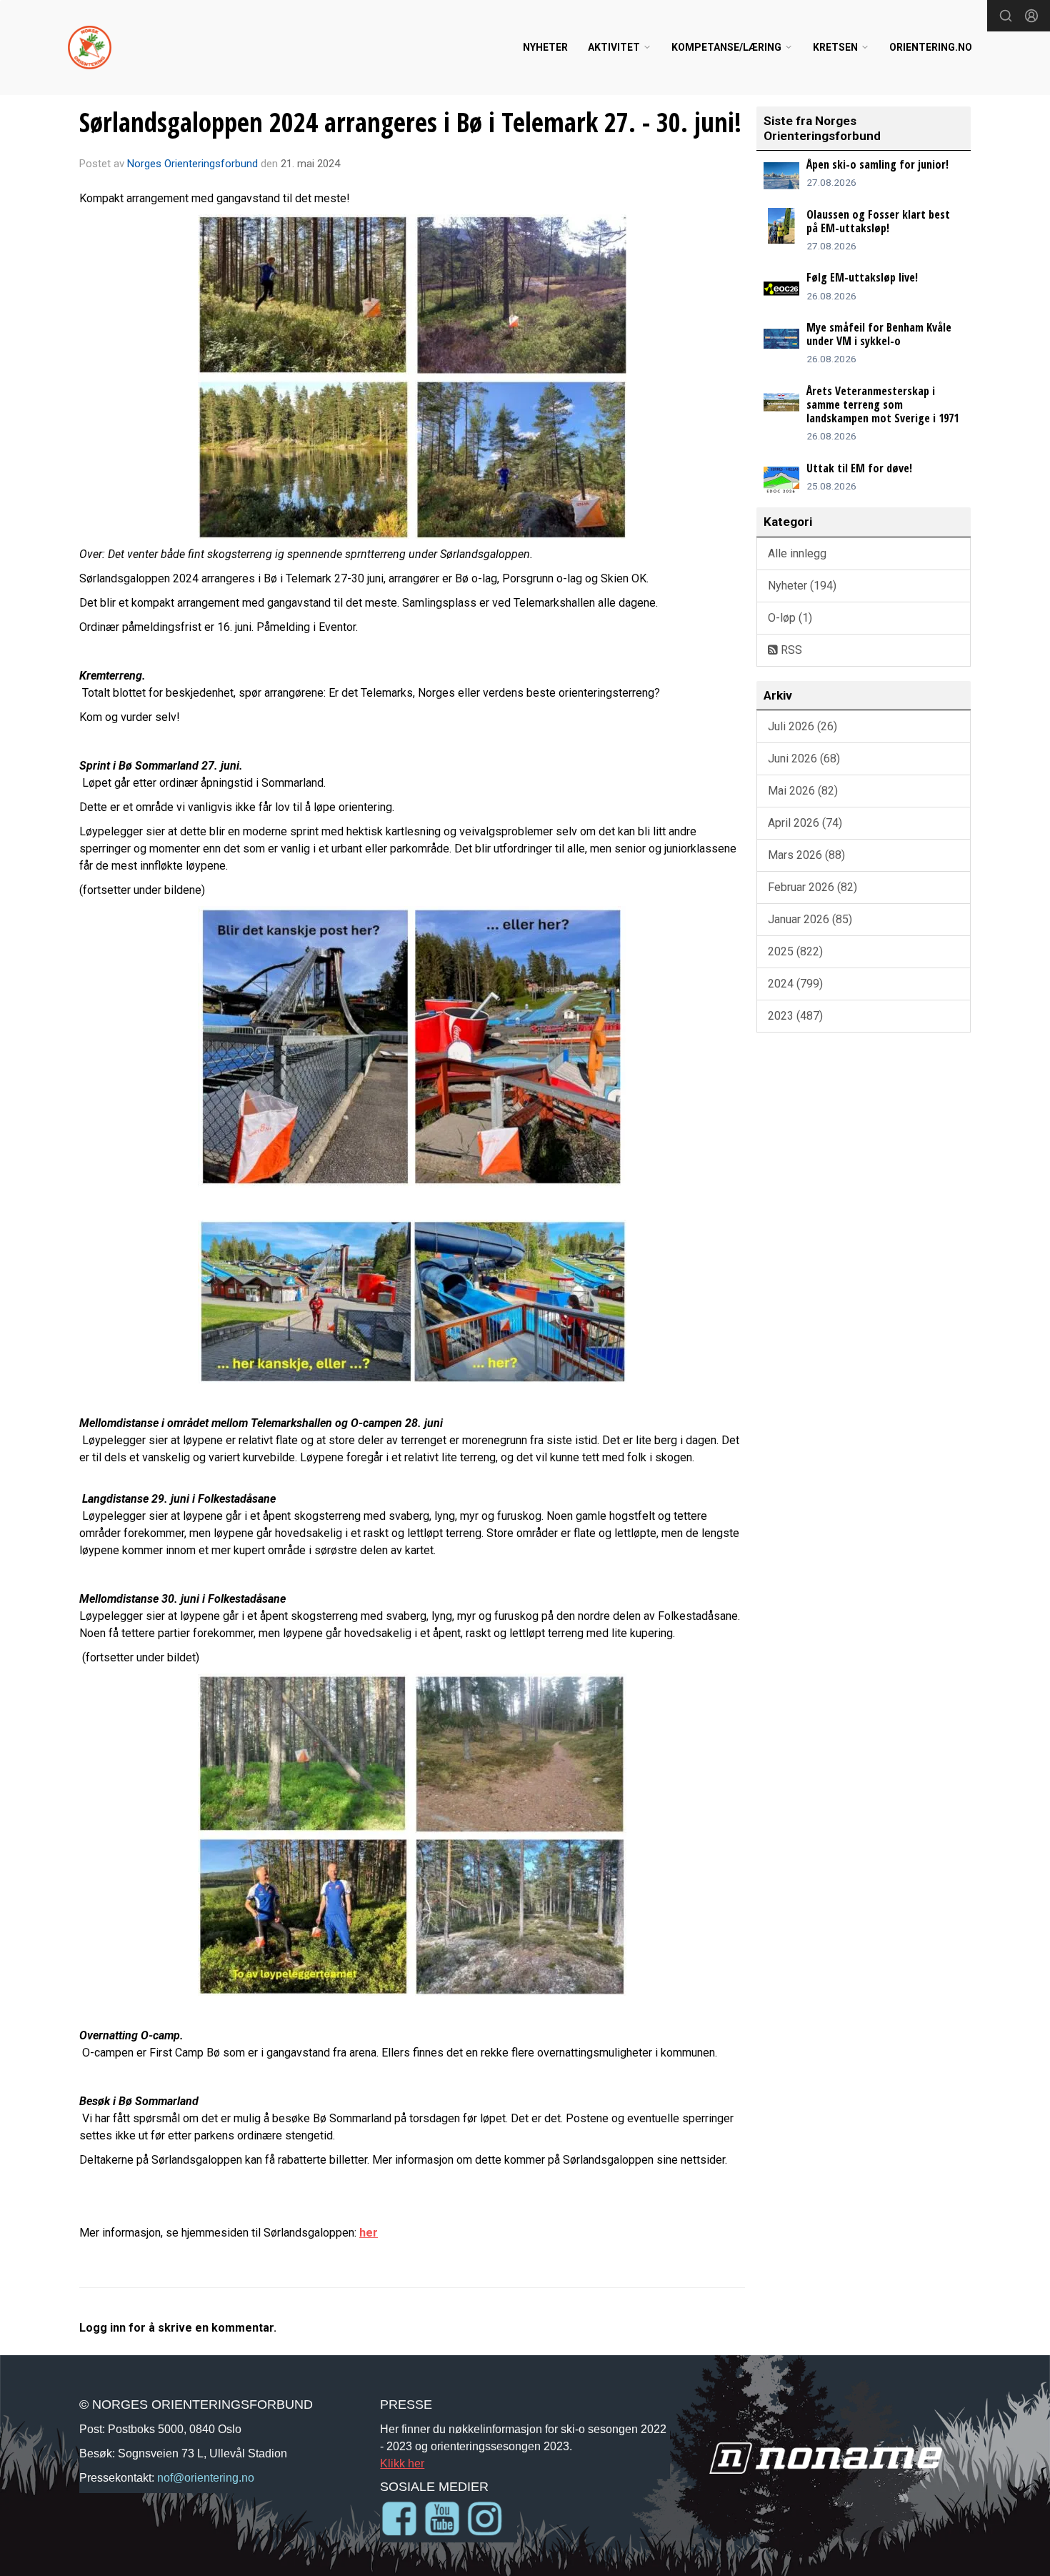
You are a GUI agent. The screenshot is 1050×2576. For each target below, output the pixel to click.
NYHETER (545, 47)
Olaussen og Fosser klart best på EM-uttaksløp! (878, 221)
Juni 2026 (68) (804, 759)
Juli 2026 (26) (802, 726)
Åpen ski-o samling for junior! (877, 164)
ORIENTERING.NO (931, 47)
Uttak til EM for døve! (859, 468)
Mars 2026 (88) (806, 855)
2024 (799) (795, 984)
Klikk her (402, 2463)
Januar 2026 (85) (810, 919)
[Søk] (1006, 16)
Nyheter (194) (802, 586)
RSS (790, 650)
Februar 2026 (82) (812, 887)
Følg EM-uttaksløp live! (862, 277)
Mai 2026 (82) (803, 791)
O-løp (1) (790, 618)
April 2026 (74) (805, 823)
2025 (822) (795, 951)
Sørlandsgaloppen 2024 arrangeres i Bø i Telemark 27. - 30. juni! (410, 122)
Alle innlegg (797, 553)
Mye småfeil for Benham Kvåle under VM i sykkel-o (879, 334)
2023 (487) (795, 1016)
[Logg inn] (1031, 16)
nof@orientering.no (206, 2477)
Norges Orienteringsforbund (192, 164)
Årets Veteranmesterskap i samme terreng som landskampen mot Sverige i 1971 (882, 404)
